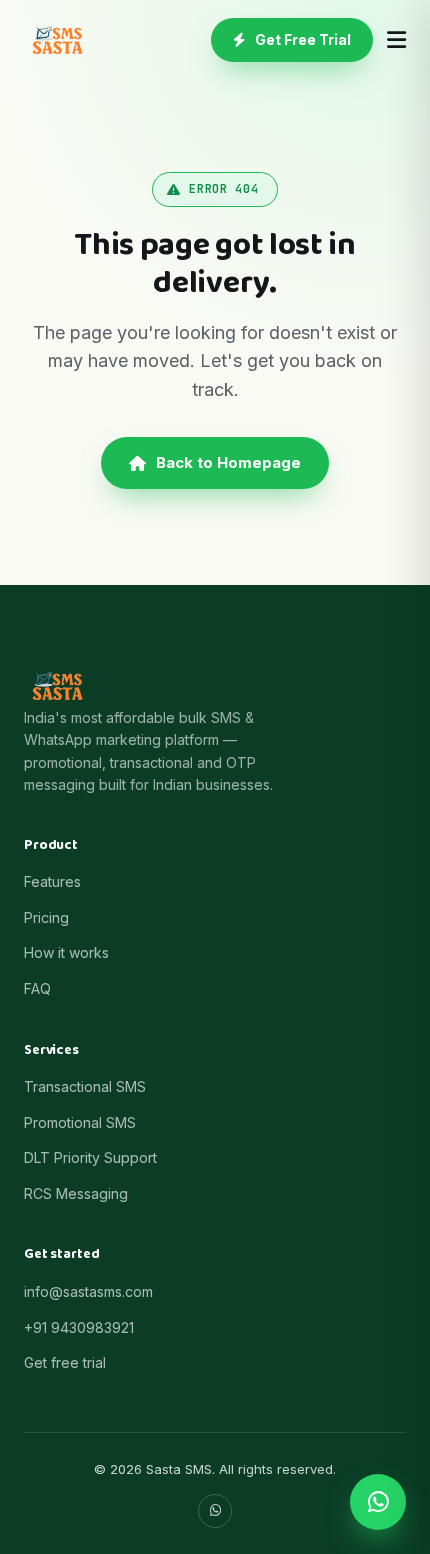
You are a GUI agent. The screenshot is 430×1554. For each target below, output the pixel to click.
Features (52, 881)
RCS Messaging (76, 1193)
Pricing (46, 917)
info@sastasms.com (88, 1291)
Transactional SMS (85, 1086)
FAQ (37, 988)
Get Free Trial (303, 39)
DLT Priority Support (90, 1157)
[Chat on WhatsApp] (378, 1502)
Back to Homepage (228, 462)
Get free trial (65, 1362)
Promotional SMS (80, 1122)
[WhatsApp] (215, 1511)
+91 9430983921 (79, 1327)
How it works (66, 952)
